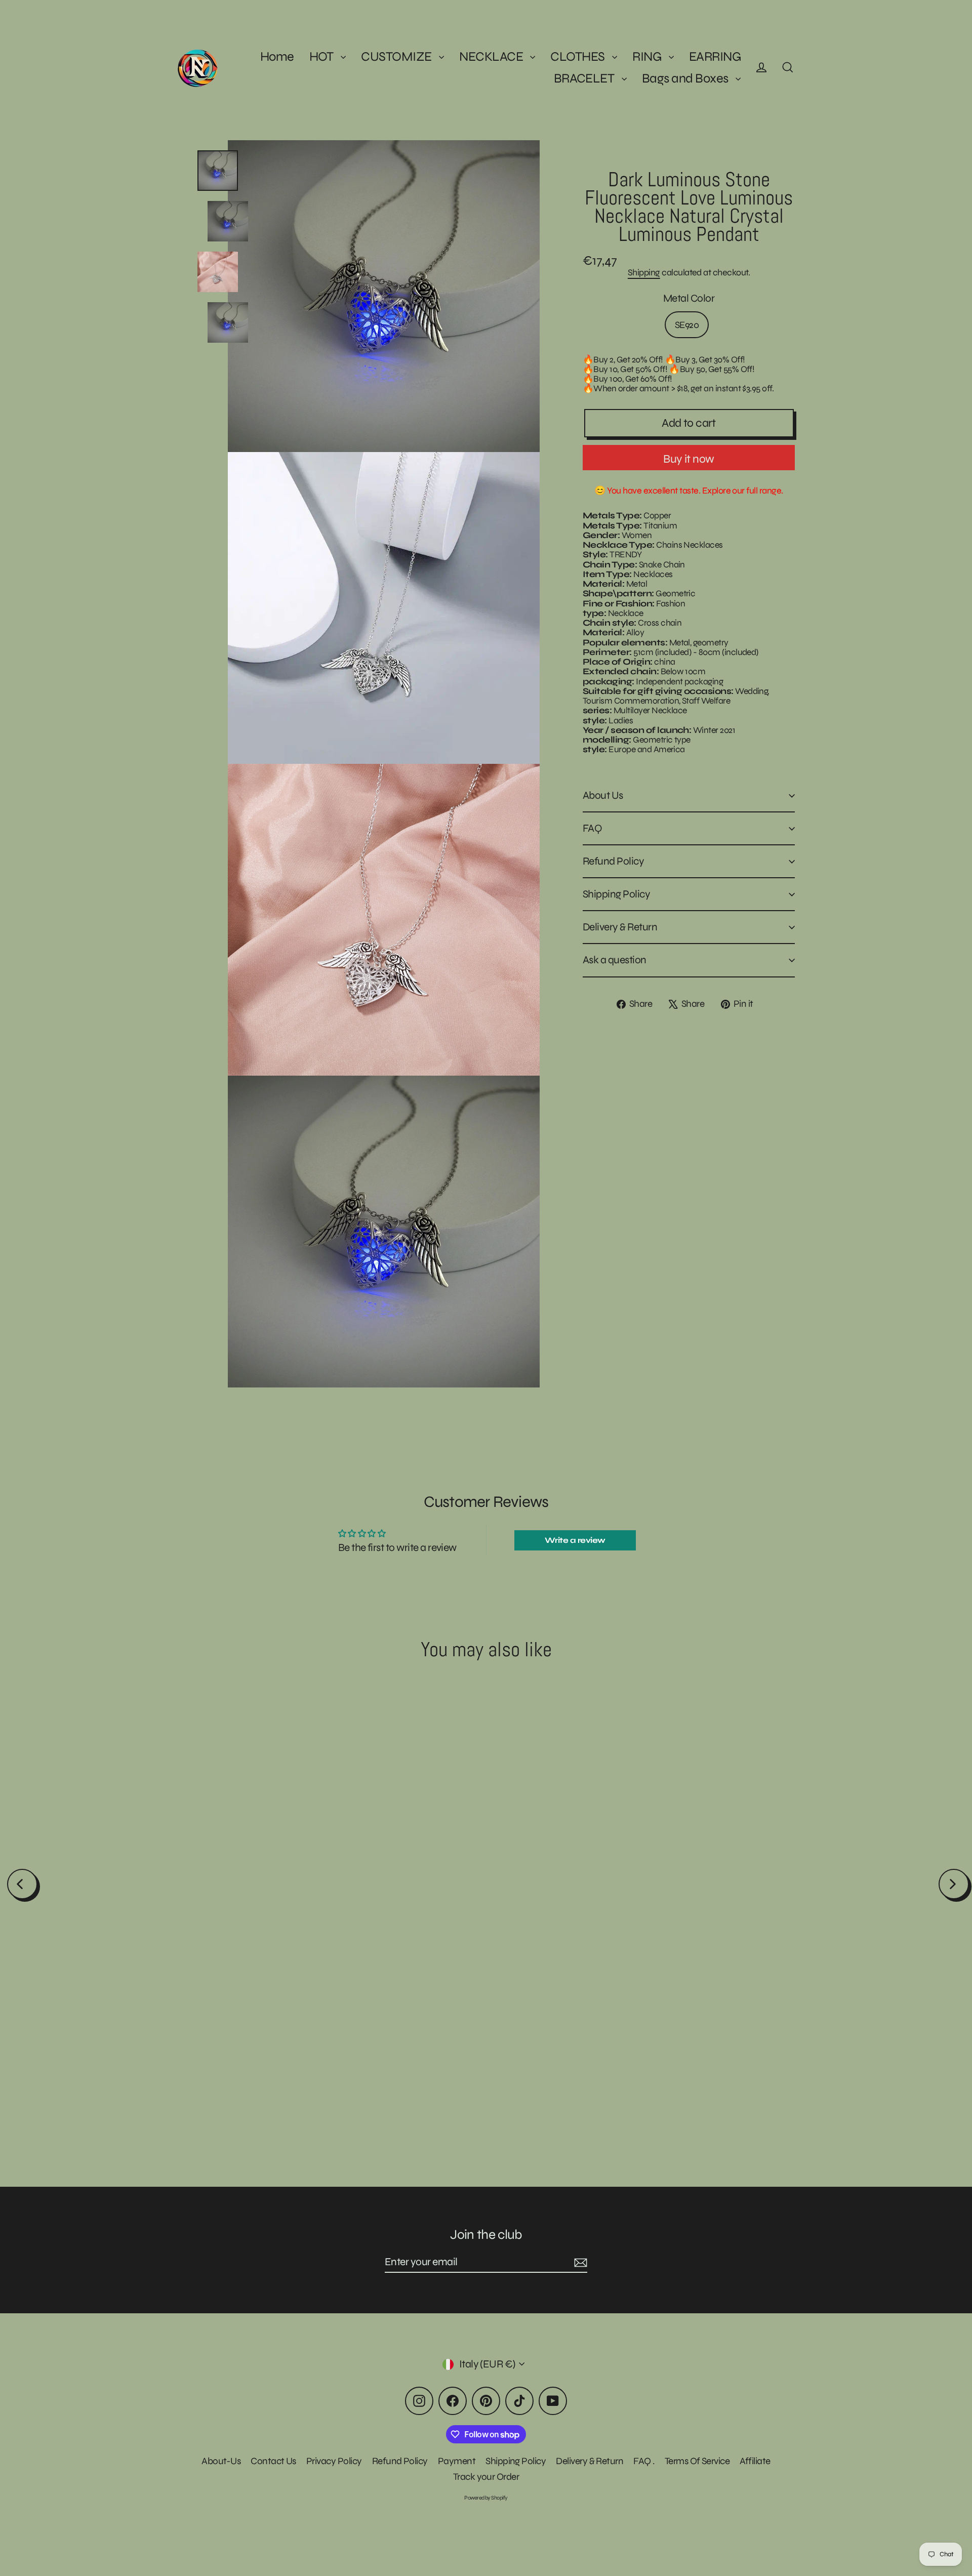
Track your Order (486, 2477)
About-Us (221, 2461)
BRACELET (585, 78)
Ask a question (615, 960)
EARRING (715, 56)
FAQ (592, 828)
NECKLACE (492, 56)
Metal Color (689, 299)
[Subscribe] (579, 2262)
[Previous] (22, 1884)
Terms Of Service (697, 2461)
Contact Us (273, 2461)
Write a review (575, 1540)
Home (277, 56)
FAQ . (644, 2461)
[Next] (954, 1884)
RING (648, 56)
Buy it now (688, 459)
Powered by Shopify (486, 2498)
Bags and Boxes (686, 78)
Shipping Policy (616, 894)
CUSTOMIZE (397, 56)
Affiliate (755, 2461)
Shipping (644, 272)
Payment (457, 2461)
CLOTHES (579, 56)
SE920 (687, 325)
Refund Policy (613, 861)
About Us (603, 795)
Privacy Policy (334, 2461)
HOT (323, 56)
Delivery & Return (620, 927)
